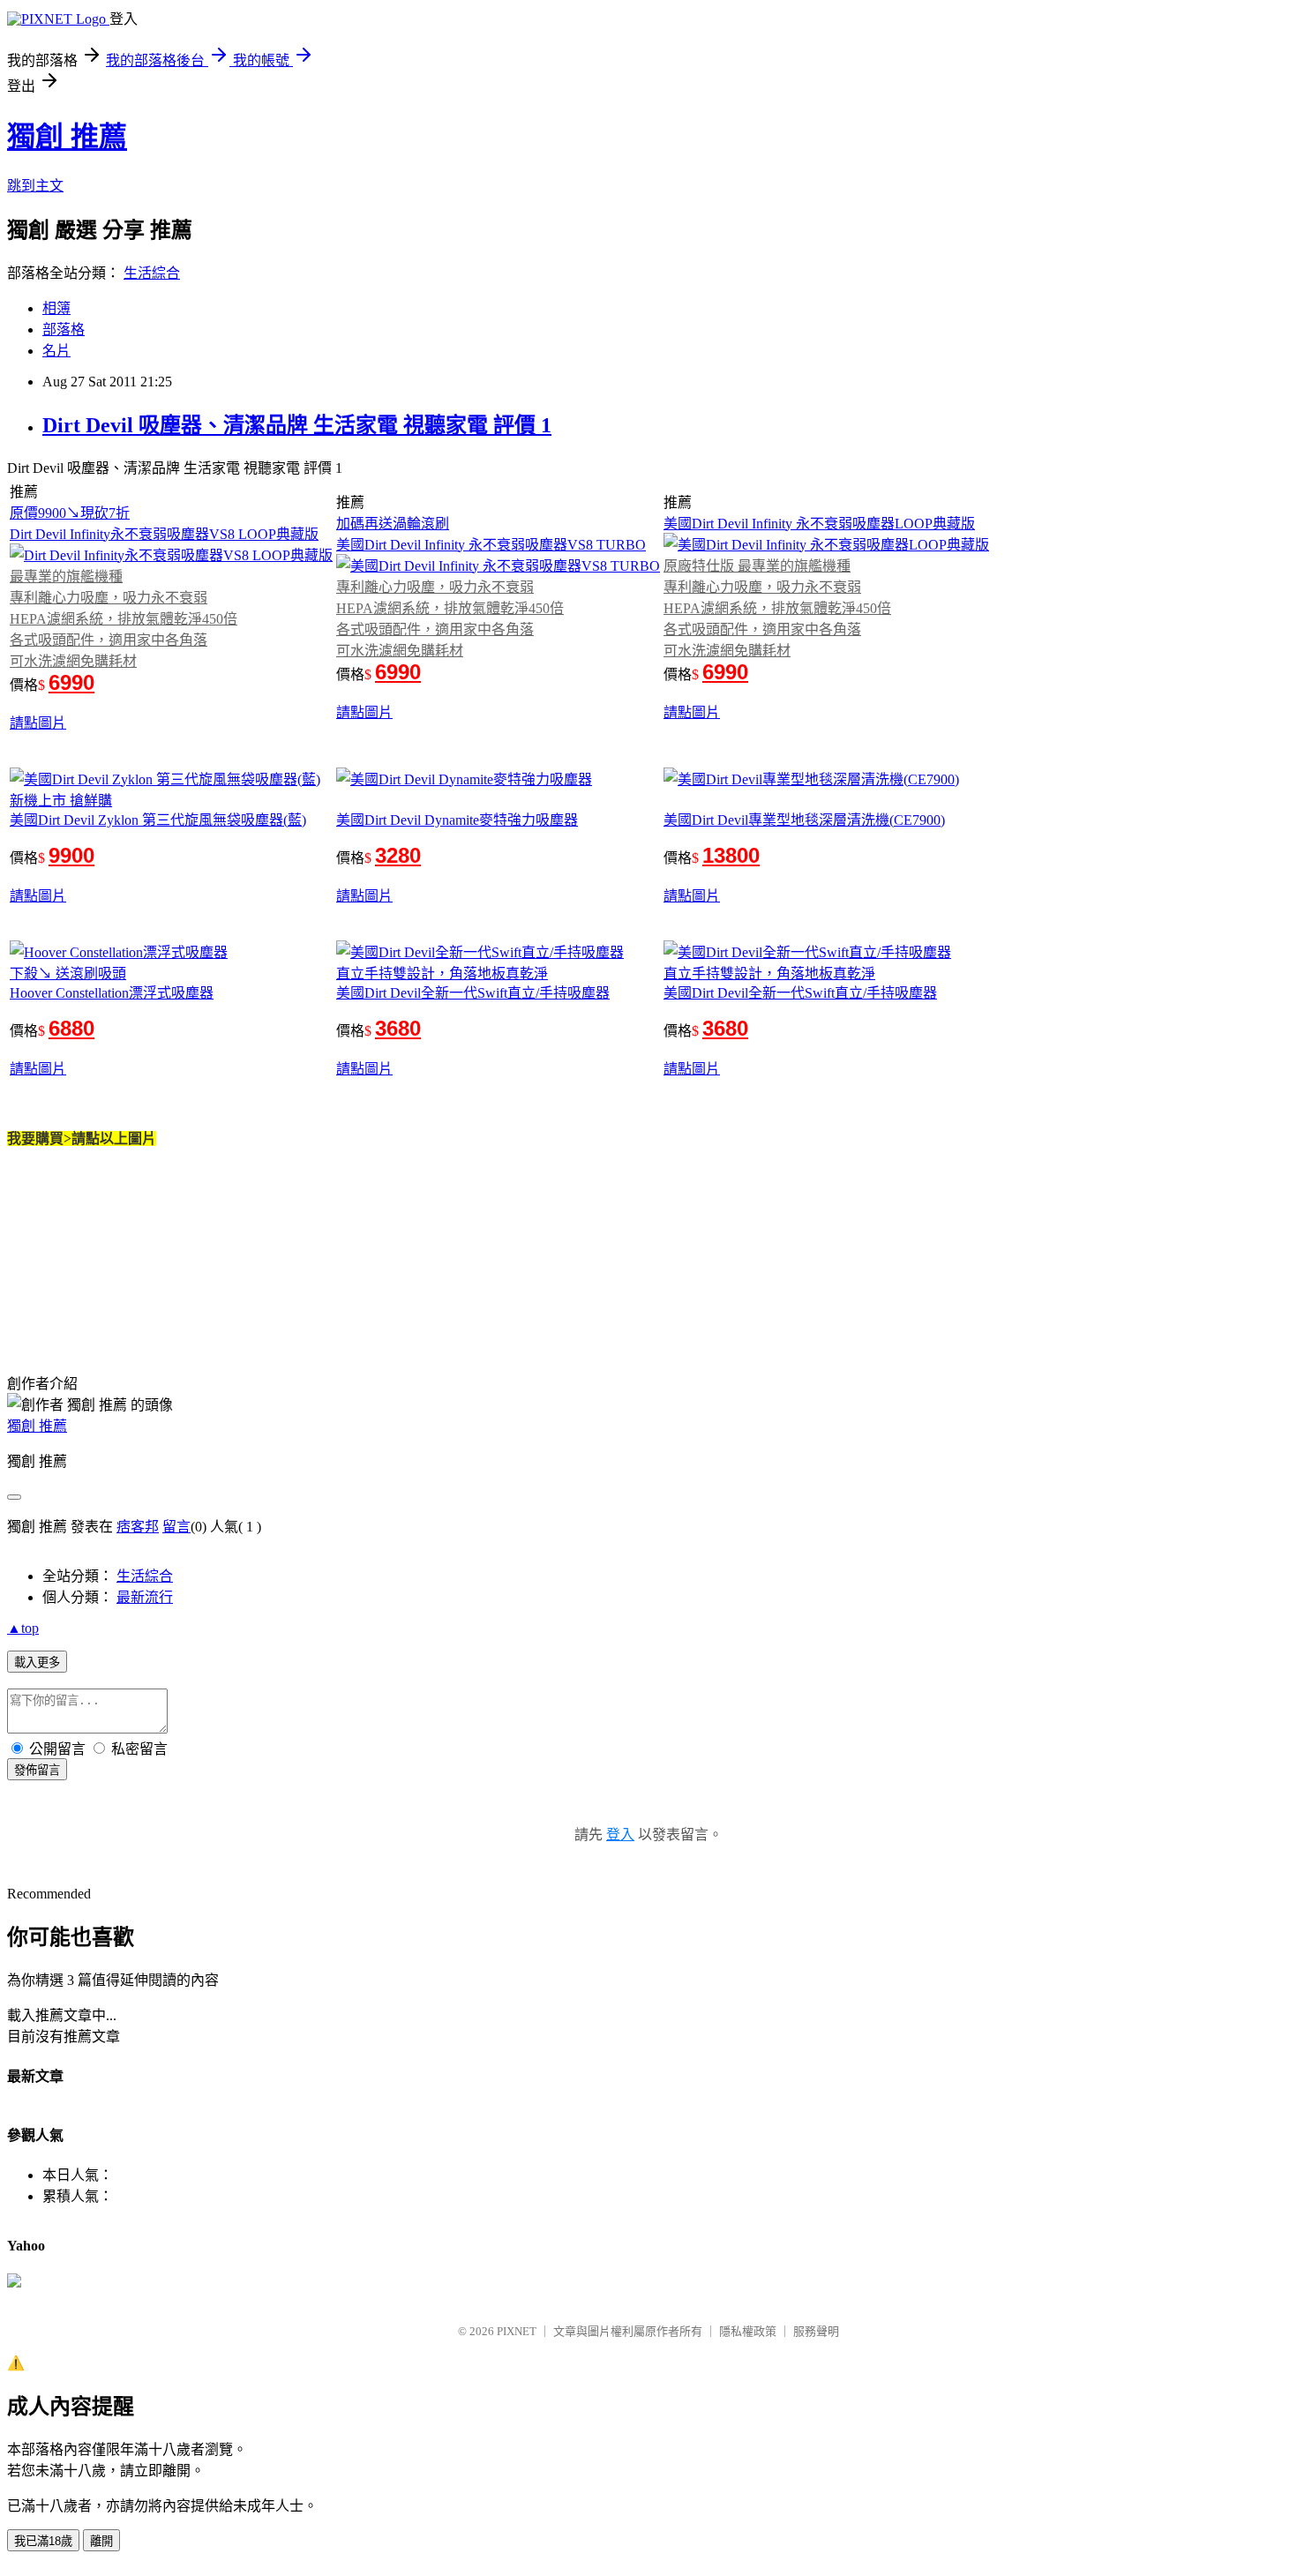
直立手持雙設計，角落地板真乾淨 (442, 973)
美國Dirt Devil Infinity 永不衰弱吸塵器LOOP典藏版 (819, 524)
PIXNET (517, 2331)
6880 (71, 1028)
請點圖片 (38, 723)
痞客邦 (138, 1527)
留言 (176, 1527)
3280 (398, 855)
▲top (23, 1628)
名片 (56, 351)
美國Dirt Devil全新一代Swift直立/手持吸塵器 (473, 993)
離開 (101, 2541)
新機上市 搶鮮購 (61, 801)
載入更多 (37, 1662)
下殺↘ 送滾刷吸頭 (68, 973)
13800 (731, 855)
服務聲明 (816, 2331)
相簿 (56, 308)
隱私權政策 (748, 2331)
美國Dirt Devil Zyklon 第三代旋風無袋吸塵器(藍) (158, 820)
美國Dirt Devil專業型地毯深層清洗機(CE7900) (804, 820)
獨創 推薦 (67, 137)
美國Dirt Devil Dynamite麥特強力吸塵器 (457, 820)
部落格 (64, 329)
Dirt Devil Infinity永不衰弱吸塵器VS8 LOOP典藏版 (164, 534)
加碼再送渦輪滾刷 (393, 524)
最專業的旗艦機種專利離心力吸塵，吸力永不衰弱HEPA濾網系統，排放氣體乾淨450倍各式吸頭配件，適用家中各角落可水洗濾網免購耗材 (124, 619)
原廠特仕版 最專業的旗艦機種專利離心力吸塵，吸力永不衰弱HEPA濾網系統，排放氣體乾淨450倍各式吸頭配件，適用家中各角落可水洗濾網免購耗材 (777, 608)
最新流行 (145, 1597)
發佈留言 (37, 1770)
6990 (71, 682)
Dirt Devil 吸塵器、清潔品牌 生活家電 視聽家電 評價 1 (297, 425)
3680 (398, 1028)
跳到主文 (35, 186)
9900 (71, 855)
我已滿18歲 (43, 2541)
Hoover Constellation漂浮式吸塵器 (112, 993)
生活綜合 (152, 273)
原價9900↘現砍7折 (70, 513)
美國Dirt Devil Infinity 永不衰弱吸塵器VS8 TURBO (491, 545)
